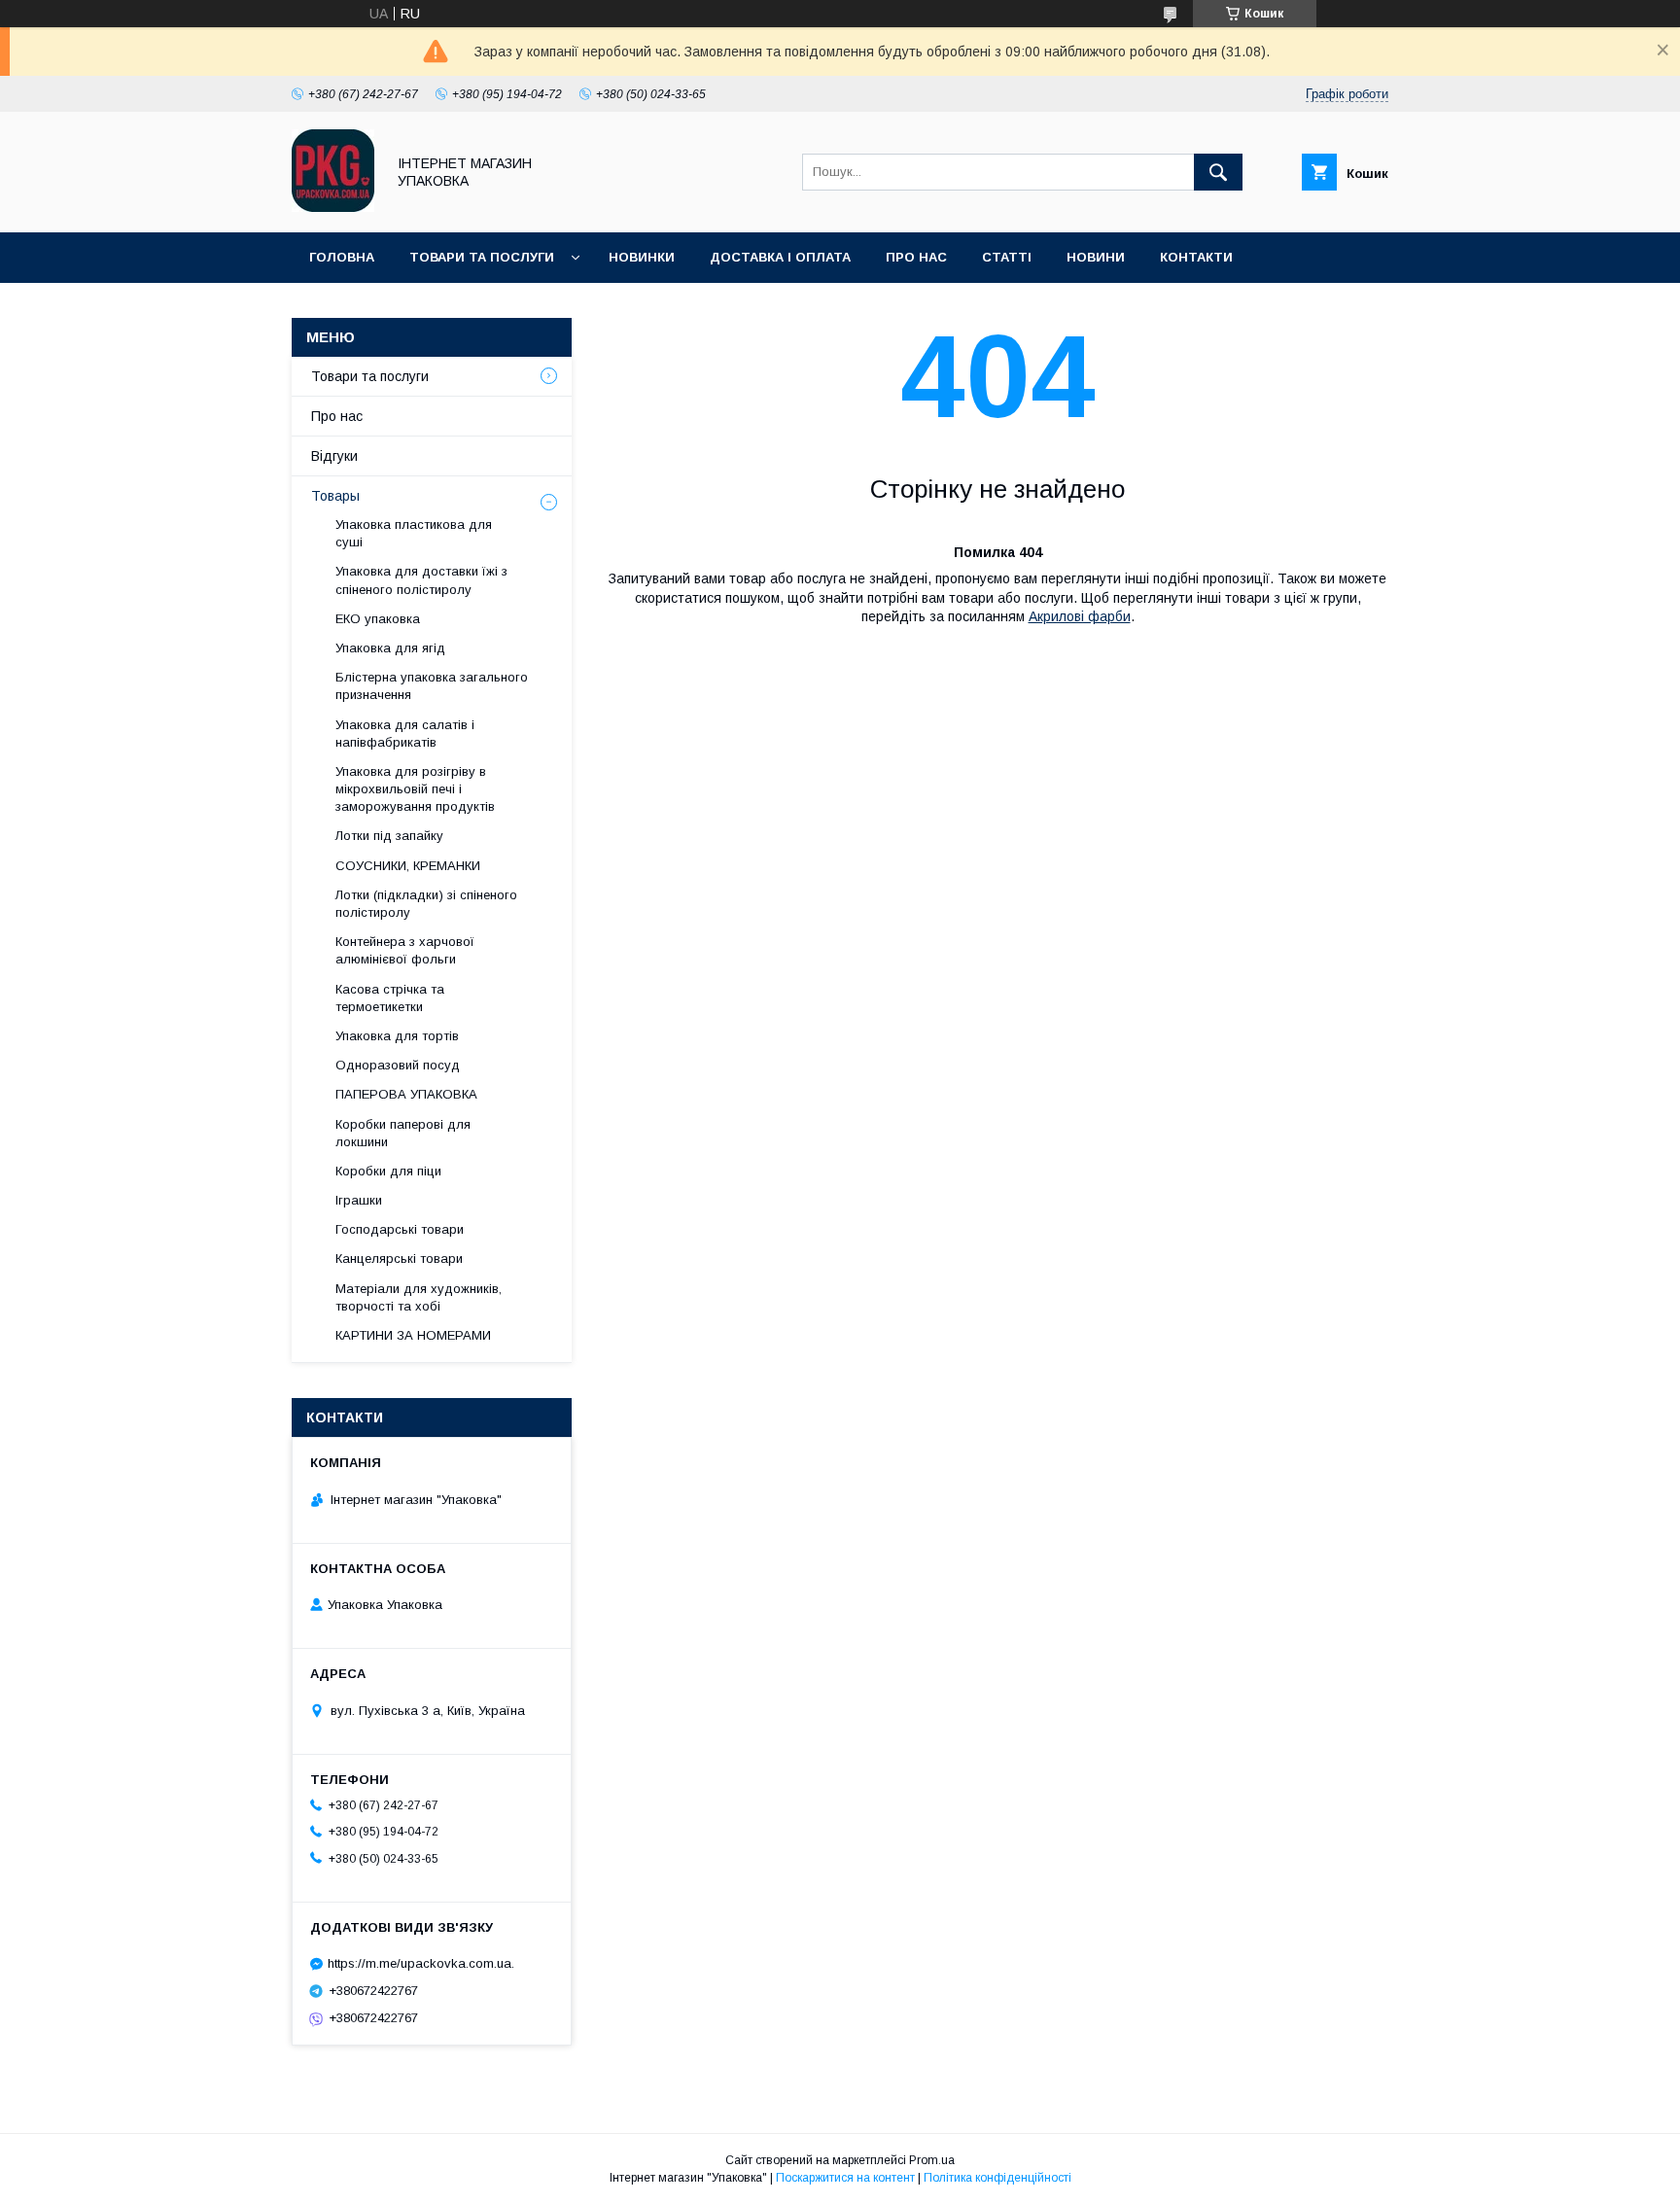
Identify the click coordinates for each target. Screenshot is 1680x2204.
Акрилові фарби (1080, 616)
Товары (335, 496)
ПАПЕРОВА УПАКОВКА (406, 1094)
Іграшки (359, 1200)
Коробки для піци (388, 1171)
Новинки (642, 257)
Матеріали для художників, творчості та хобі (419, 1297)
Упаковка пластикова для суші (414, 533)
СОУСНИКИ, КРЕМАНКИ (408, 866)
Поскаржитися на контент (845, 2178)
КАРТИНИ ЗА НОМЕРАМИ (413, 1335)
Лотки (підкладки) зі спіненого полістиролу (426, 904)
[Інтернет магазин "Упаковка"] (333, 207)
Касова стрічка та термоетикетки (390, 998)
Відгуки (334, 456)
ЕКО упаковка (378, 619)
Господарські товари (400, 1229)
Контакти (1196, 257)
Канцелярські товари (399, 1259)
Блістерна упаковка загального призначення (432, 686)
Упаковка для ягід (390, 648)
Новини (1096, 257)
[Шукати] (1218, 172)
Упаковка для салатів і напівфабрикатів (405, 734)
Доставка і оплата (780, 257)
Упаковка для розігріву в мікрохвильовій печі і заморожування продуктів (415, 789)
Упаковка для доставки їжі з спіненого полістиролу (421, 580)
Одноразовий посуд (398, 1065)
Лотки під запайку (389, 836)
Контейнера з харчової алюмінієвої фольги (405, 950)
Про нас (916, 257)
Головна (342, 257)
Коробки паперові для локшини (403, 1133)
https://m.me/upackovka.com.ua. (421, 1963)
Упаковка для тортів (397, 1036)
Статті (1007, 257)
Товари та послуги (482, 257)
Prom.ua (932, 2160)
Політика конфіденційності (997, 2178)
